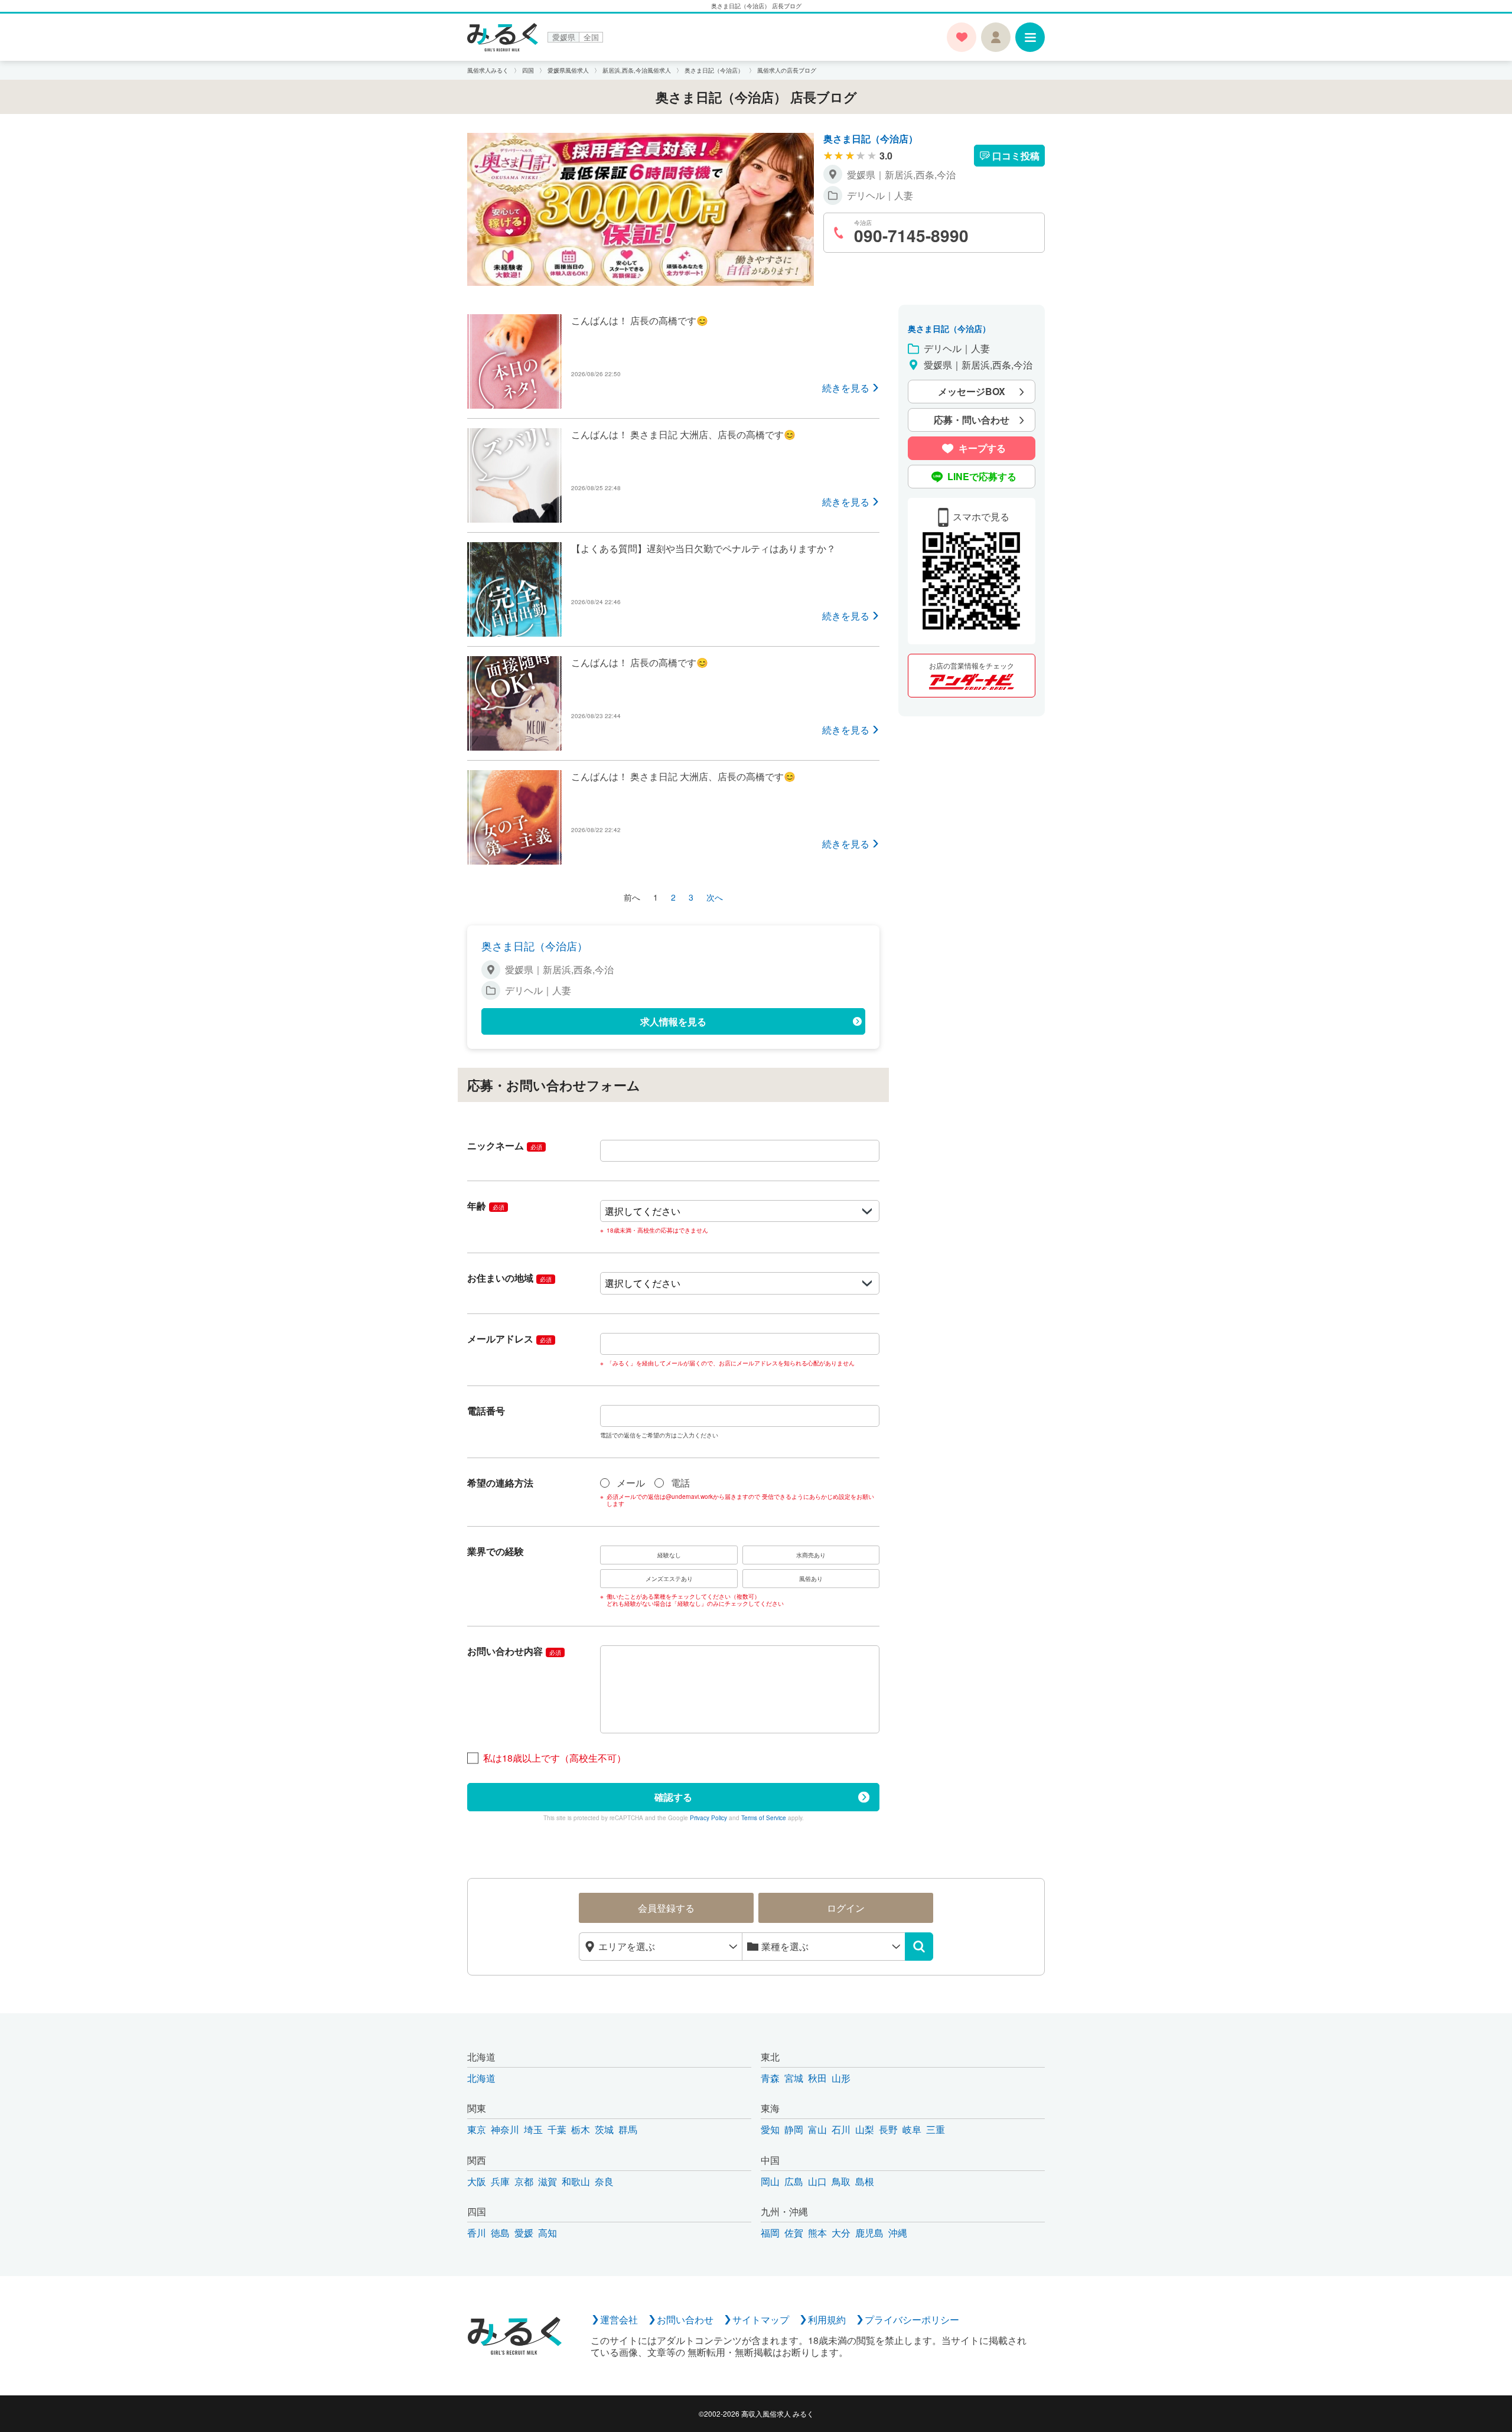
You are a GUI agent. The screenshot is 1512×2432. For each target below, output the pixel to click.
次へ (715, 897)
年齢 (486, 1206)
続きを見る (846, 388)
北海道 (481, 2057)
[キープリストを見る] (962, 37)
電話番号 (486, 1411)
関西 (477, 2160)
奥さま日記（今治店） (871, 138)
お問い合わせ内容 (514, 1651)
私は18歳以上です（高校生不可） (555, 1758)
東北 (770, 2057)
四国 (477, 2211)
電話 (680, 1483)
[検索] (919, 1947)
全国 (591, 37)
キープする (982, 449)
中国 (770, 2160)
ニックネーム (505, 1145)
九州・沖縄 (784, 2211)
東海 (770, 2108)
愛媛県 (564, 37)
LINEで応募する (982, 477)
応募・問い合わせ (972, 420)
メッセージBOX (972, 392)
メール (631, 1483)
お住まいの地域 (509, 1278)
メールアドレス (509, 1339)
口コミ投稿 (1016, 156)
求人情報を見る (673, 1021)
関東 (477, 2108)
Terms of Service (764, 1818)
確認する (673, 1797)
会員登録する (666, 1908)
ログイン (846, 1908)
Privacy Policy (708, 1818)
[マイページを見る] (996, 37)
